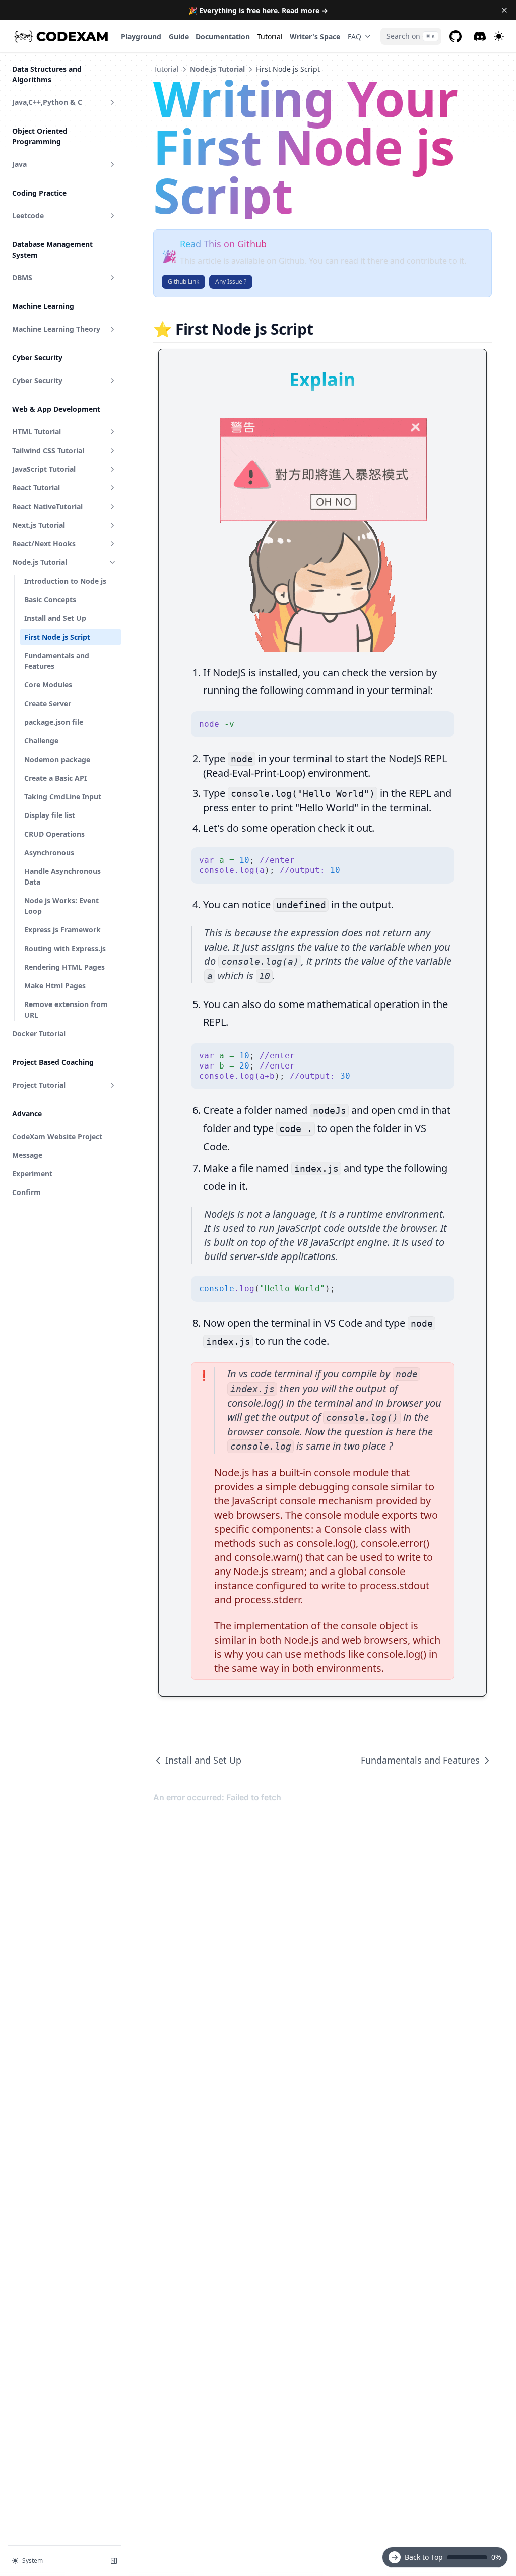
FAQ (354, 37)
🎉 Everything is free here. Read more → (258, 10)
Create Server (48, 703)
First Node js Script (57, 637)
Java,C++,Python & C (47, 102)
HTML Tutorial (37, 432)
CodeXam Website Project (57, 1136)
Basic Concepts (50, 600)
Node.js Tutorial (40, 562)
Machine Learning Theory (56, 329)
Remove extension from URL (66, 1010)
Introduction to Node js (65, 581)
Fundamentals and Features (57, 661)
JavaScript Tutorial (44, 469)
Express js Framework (62, 930)
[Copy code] (441, 724)
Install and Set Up (55, 618)
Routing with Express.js (65, 948)
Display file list (50, 815)
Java (19, 164)
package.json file (54, 722)
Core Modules (48, 685)
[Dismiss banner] (504, 10)
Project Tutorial (39, 1085)
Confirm (26, 1192)
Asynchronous (49, 853)
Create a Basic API (55, 778)
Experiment (32, 1174)
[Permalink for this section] (322, 329)
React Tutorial (36, 488)
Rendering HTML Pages (64, 967)
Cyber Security (37, 380)
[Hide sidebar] (114, 2561)
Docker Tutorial (39, 1033)
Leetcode (28, 215)
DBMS (22, 277)
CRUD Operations (54, 834)
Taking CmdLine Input (63, 797)
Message (27, 1155)
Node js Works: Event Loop (61, 906)
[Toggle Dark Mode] (499, 36)
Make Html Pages (55, 986)
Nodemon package (57, 759)
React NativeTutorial (47, 506)
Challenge (41, 741)
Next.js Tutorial (39, 525)
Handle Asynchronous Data (62, 876)
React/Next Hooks (44, 544)
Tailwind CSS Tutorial (48, 450)
